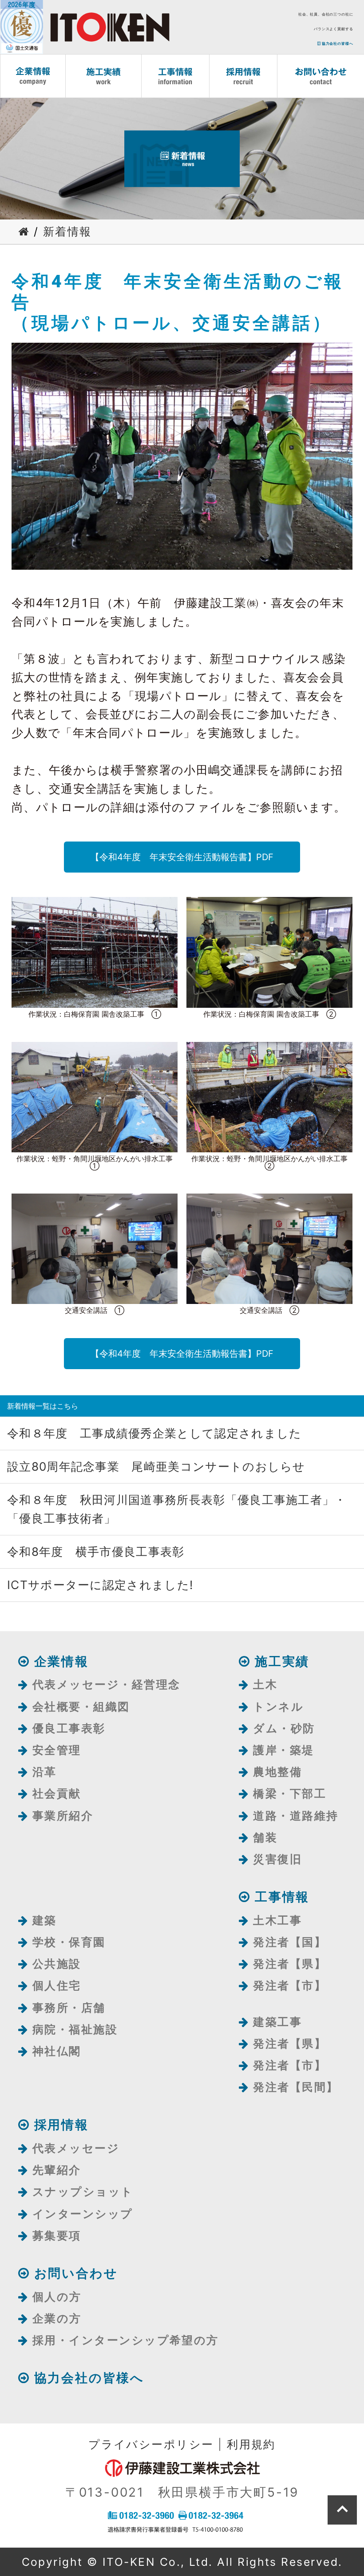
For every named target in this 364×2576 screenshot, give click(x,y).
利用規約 (251, 2444)
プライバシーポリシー (151, 2444)
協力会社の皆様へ (337, 43)
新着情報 (67, 231)
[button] (182, 857)
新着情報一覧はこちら (43, 1406)
